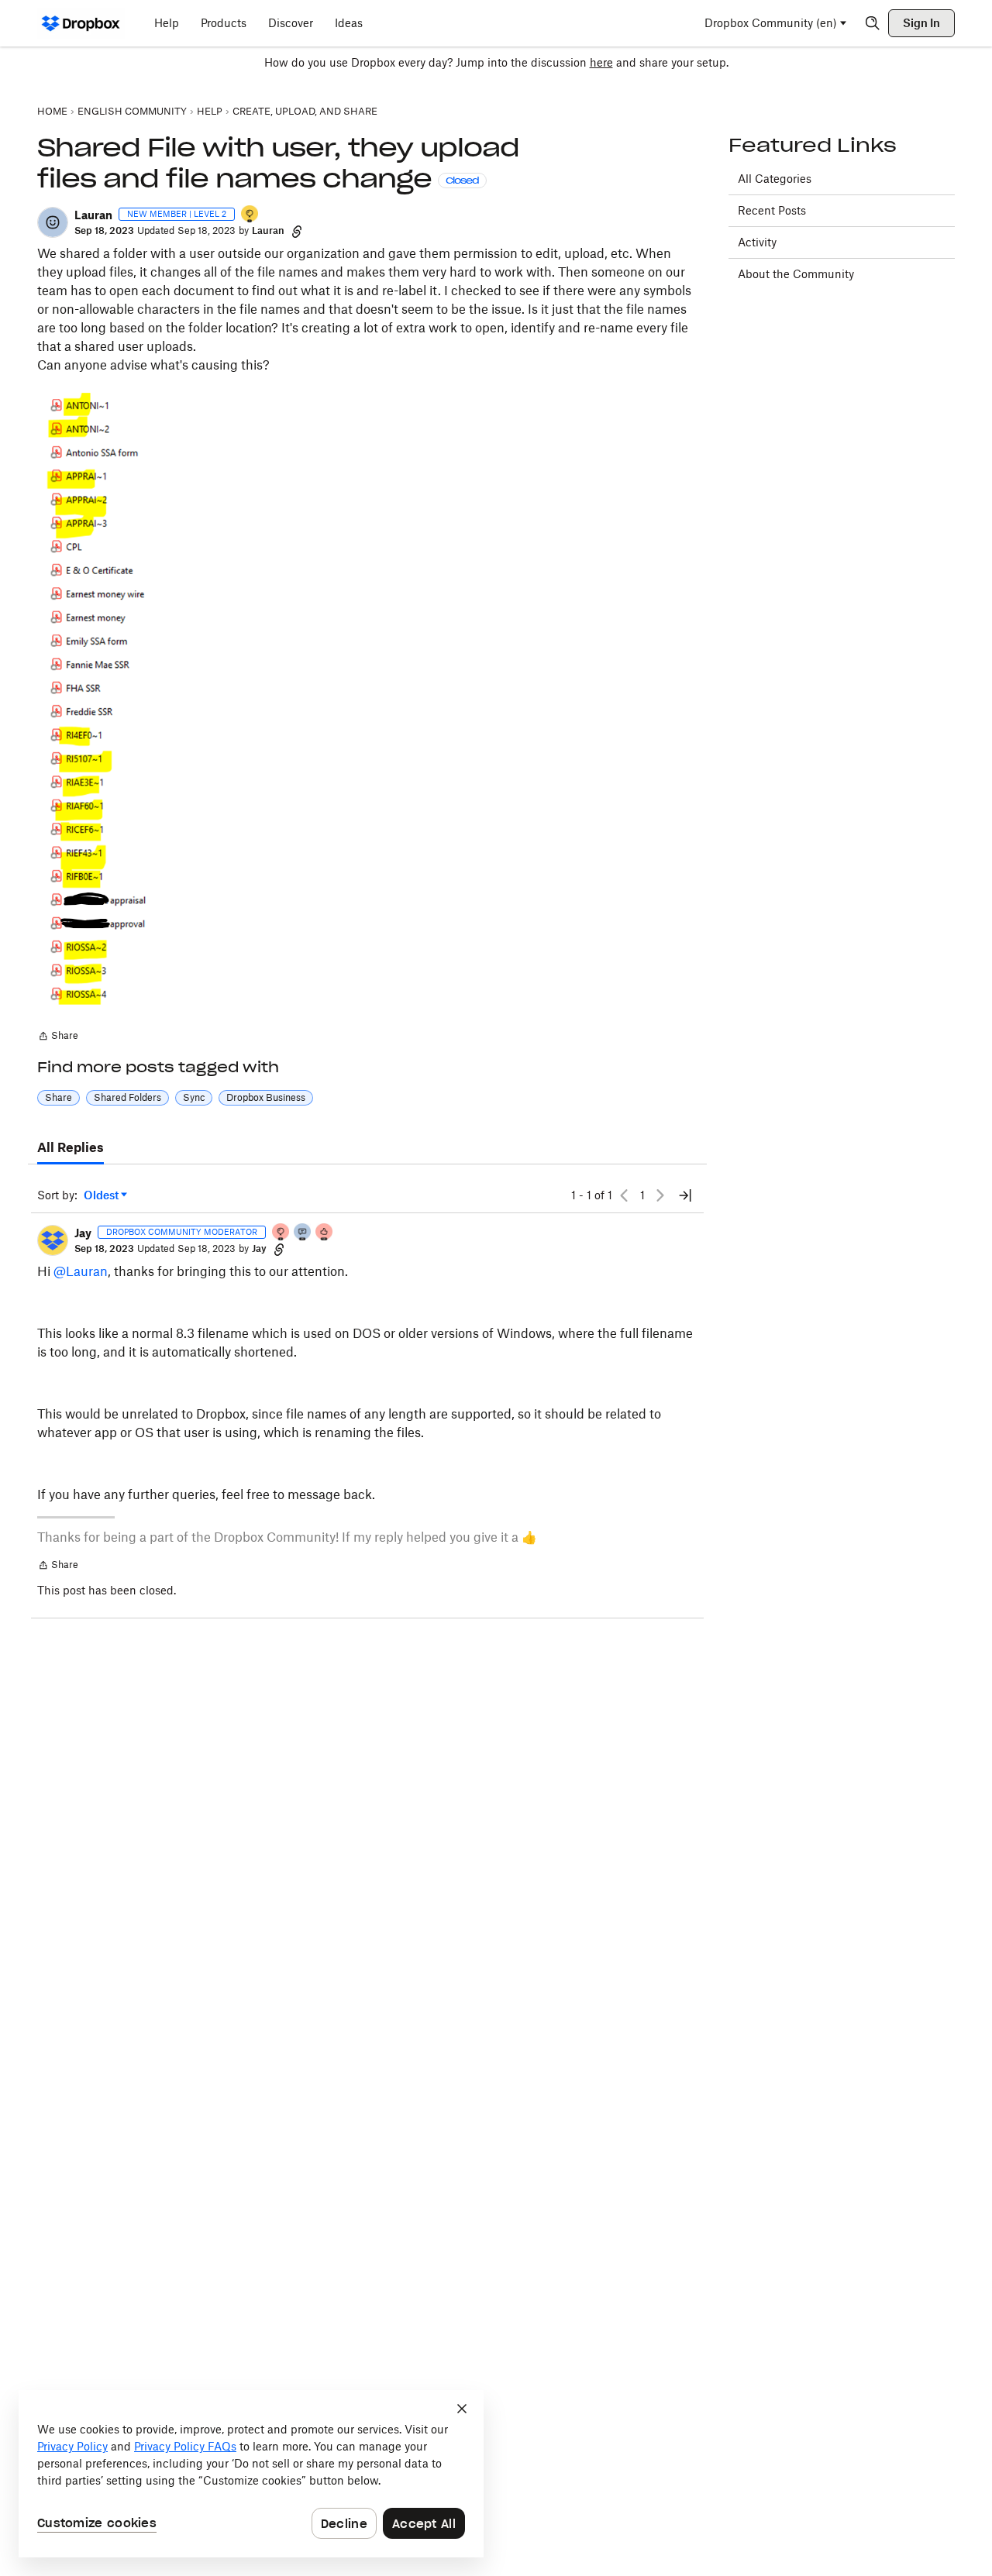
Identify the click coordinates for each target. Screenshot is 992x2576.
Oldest (102, 1196)
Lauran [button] (93, 215)
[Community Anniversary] (250, 215)
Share (58, 1037)
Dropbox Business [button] (266, 1097)
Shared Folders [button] (127, 1097)
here (601, 62)
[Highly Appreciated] (325, 1233)
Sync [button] (194, 1097)
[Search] (873, 23)
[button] (53, 222)
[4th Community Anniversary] (281, 1233)
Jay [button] (83, 1233)
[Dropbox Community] (81, 23)
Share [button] (59, 1097)
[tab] (71, 1148)
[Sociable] (303, 1233)
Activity (757, 242)
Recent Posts (772, 210)
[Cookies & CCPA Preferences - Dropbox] (251, 2474)
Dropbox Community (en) (771, 23)
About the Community (796, 274)
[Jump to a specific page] (685, 1195)
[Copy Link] (297, 231)
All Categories (775, 179)
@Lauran (81, 1271)
